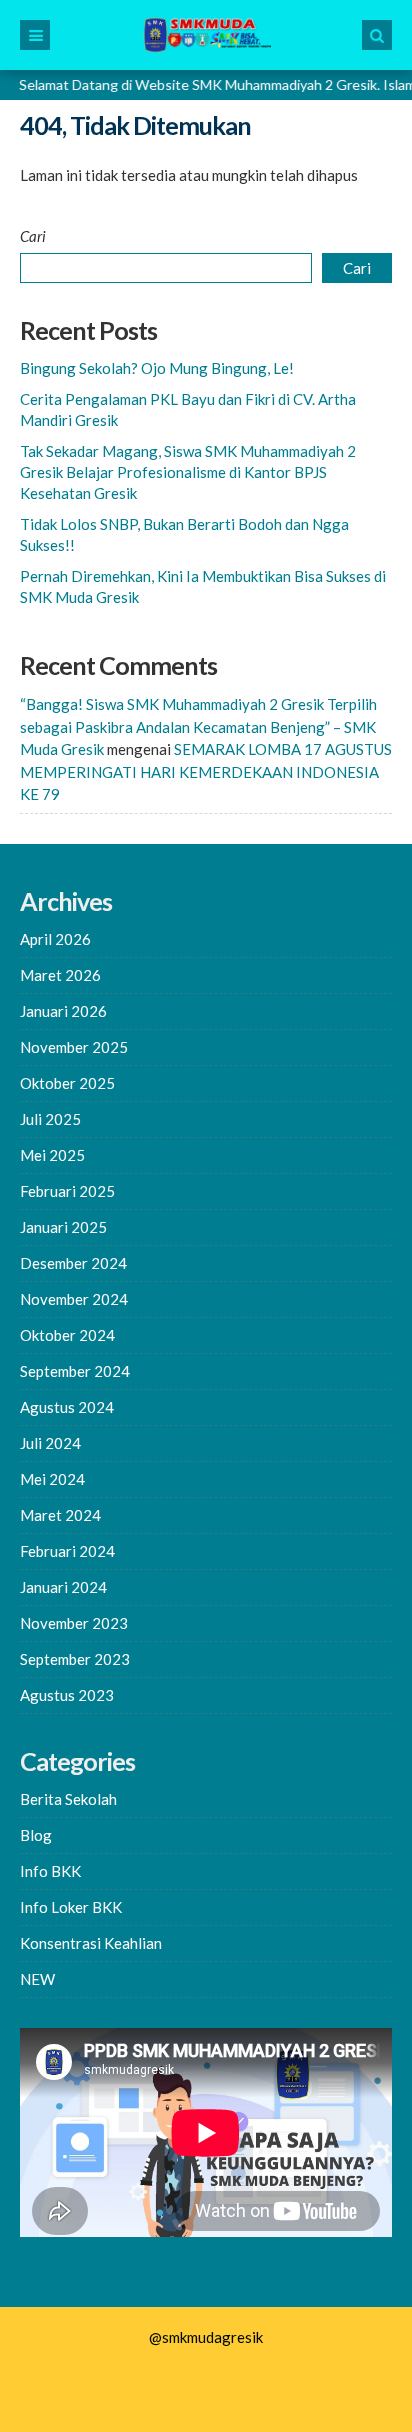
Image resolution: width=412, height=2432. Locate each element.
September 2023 (75, 1659)
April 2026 (55, 939)
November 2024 (74, 1299)
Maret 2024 (60, 1515)
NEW (37, 1979)
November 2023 (74, 1623)
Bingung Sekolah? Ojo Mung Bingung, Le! (157, 368)
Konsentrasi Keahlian (91, 1943)
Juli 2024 (50, 1443)
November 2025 (74, 1047)
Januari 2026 (63, 1011)
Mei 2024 (52, 1479)
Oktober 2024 (67, 1335)
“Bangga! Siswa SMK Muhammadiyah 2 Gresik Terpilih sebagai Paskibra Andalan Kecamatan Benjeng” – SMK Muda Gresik (198, 726)
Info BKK (50, 1871)
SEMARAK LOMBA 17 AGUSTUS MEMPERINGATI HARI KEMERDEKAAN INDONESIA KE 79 (206, 771)
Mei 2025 (52, 1155)
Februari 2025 (67, 1191)
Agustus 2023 (67, 1695)
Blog (36, 1835)
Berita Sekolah (68, 1799)
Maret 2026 (60, 975)
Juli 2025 (50, 1119)
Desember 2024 (73, 1263)
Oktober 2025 (67, 1083)
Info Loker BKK (71, 1907)
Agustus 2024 (67, 1407)
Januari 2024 (63, 1587)
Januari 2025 (63, 1227)
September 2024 (75, 1371)
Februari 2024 (67, 1551)
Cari (33, 236)
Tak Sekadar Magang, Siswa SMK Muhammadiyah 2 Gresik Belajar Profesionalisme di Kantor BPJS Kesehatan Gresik (188, 472)
